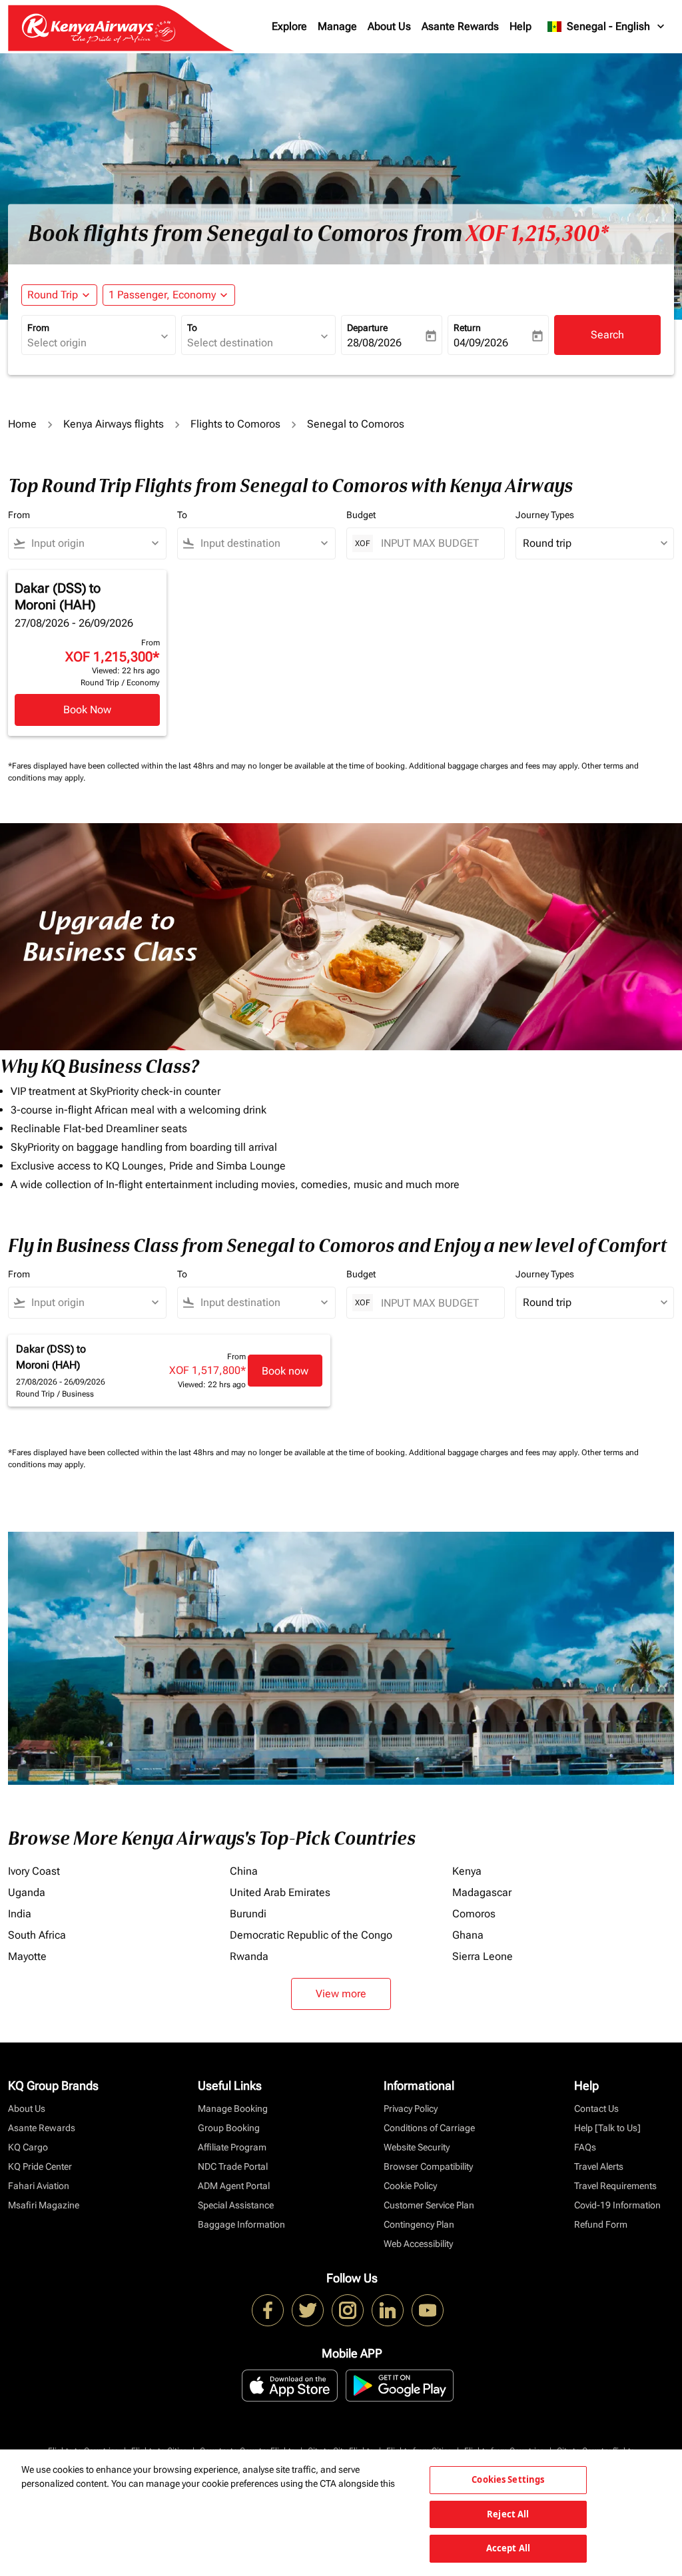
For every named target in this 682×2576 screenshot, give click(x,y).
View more (341, 1994)
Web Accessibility (418, 2244)
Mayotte (27, 1956)
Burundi (248, 1914)
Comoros (474, 1914)
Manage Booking (233, 2108)
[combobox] (92, 343)
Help (520, 26)
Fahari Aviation (39, 2186)
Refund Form (601, 2224)
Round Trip (53, 295)
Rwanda (249, 1956)
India (20, 1914)
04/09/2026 (481, 343)
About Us (389, 26)
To (192, 328)
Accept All (508, 2548)
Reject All (508, 2514)
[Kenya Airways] (268, 2310)
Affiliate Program (232, 2147)
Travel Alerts (599, 2166)
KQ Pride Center (40, 2166)
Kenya (467, 1871)
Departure (367, 328)
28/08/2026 (374, 343)
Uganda (27, 1892)
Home (22, 424)
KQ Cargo (28, 2147)
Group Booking (229, 2128)
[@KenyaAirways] (308, 2310)
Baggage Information (241, 2224)
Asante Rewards (460, 26)
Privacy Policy (411, 2108)
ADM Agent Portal (234, 2186)
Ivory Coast (34, 1871)
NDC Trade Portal (233, 2166)
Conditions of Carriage (429, 2128)
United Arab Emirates (280, 1892)
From (38, 328)
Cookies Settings (508, 2479)
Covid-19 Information (617, 2205)
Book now (285, 1371)
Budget (361, 515)
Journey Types (545, 515)
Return (467, 328)
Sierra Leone (483, 1956)
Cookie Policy (410, 2186)
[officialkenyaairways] (348, 2310)
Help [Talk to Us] (607, 2128)
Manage (337, 26)
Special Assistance (236, 2205)
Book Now (87, 710)
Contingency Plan (419, 2224)
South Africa (37, 1935)
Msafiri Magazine (44, 2205)
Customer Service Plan (429, 2205)
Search (607, 335)
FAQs (585, 2147)
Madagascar (482, 1892)
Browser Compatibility (428, 2166)
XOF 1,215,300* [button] (537, 234)
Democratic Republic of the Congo (311, 1935)
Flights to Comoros (235, 424)
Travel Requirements (615, 2186)
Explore (289, 26)
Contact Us (596, 2108)
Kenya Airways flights (114, 424)
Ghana (468, 1935)
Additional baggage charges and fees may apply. (495, 766)
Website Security (417, 2147)
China (244, 1871)
